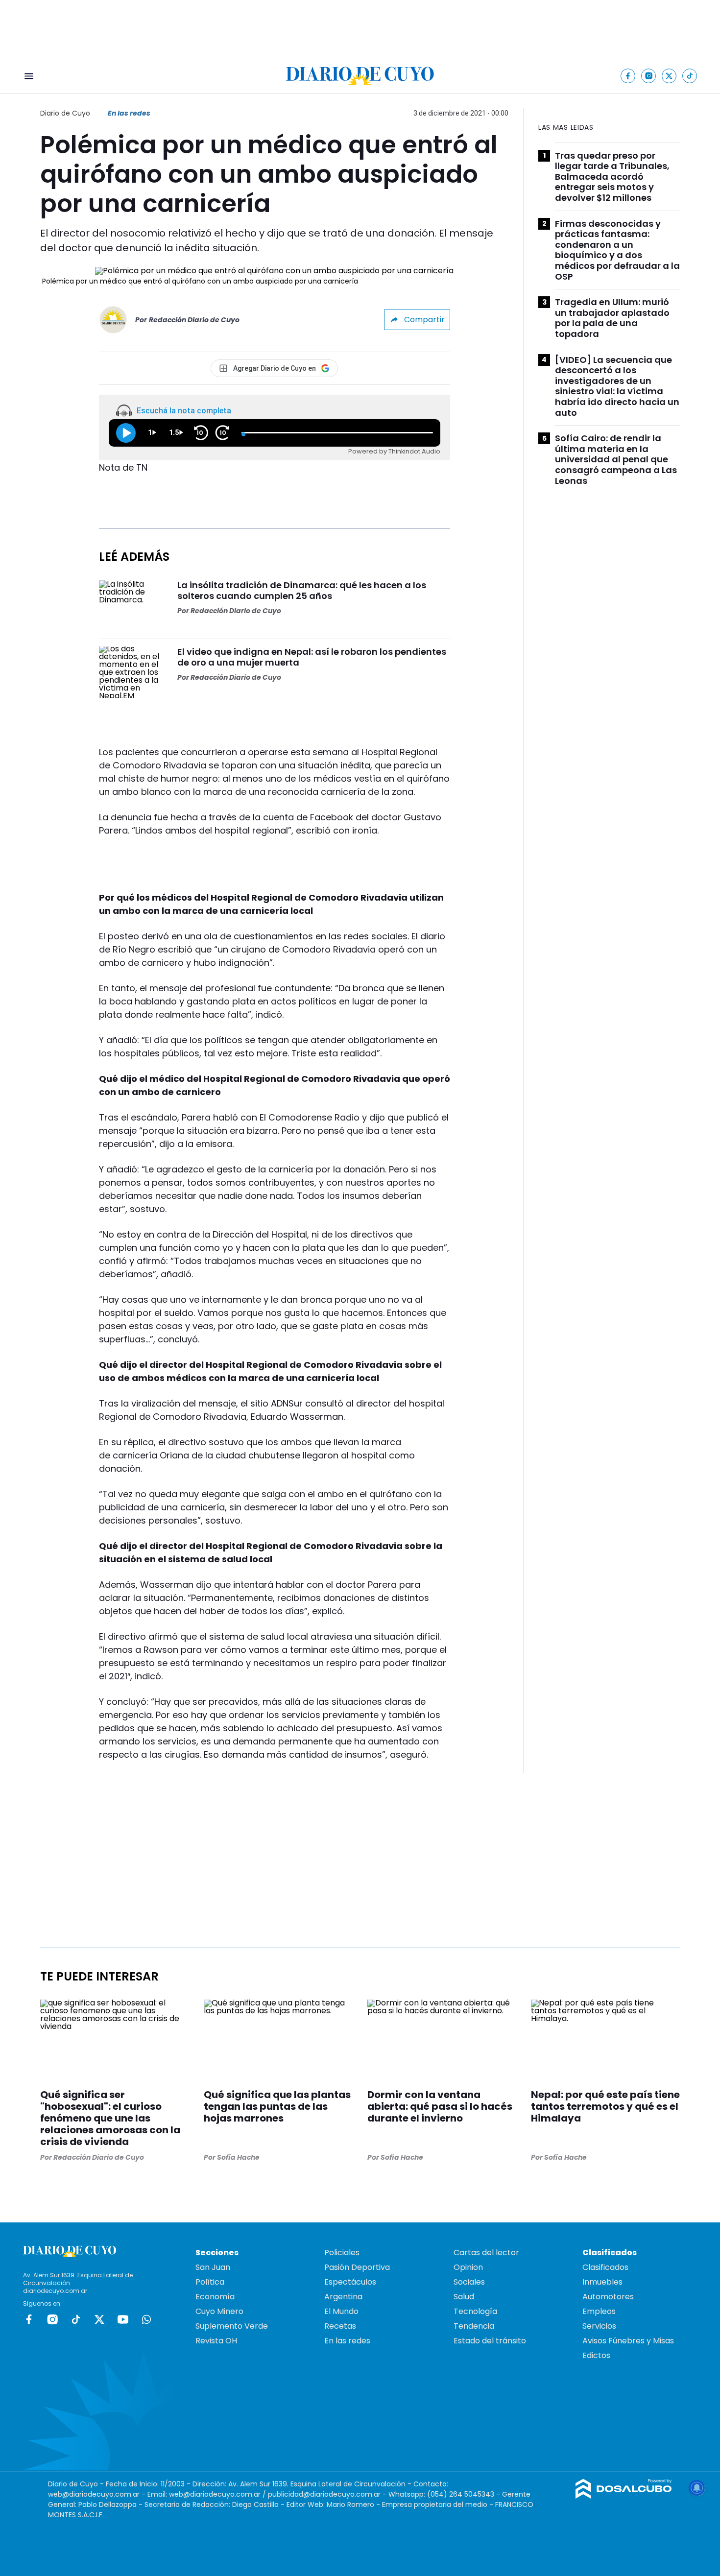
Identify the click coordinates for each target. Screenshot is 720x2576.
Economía (215, 2297)
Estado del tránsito (490, 2341)
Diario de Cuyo (65, 113)
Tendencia (474, 2326)
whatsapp (146, 2319)
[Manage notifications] (697, 2488)
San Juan (213, 2267)
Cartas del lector (486, 2253)
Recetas (340, 2326)
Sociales (469, 2282)
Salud (464, 2297)
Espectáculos (350, 2282)
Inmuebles (602, 2282)
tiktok (76, 2319)
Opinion (468, 2267)
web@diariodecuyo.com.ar (94, 2494)
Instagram (52, 2319)
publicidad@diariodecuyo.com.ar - (328, 2494)
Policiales (342, 2253)
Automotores (608, 2297)
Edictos (596, 2355)
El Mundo (341, 2311)
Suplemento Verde (232, 2326)
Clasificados (605, 2267)
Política (210, 2282)
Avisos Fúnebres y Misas (628, 2341)
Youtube (123, 2319)
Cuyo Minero (219, 2311)
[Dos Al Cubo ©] (624, 2496)
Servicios (599, 2326)
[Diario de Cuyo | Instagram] (649, 76)
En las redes (129, 113)
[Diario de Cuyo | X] (669, 76)
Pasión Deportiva (357, 2267)
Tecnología (475, 2311)
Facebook (29, 2319)
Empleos (599, 2311)
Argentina (343, 2297)
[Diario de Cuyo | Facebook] (628, 76)
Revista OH (216, 2341)
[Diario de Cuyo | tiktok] (690, 76)
